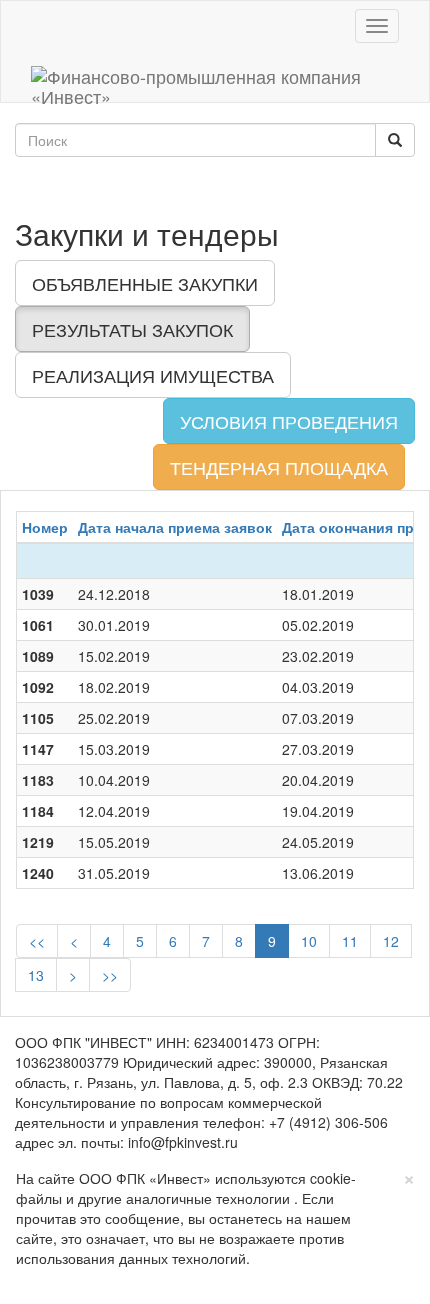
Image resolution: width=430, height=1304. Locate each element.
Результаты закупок (132, 329)
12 (391, 941)
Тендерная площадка (279, 467)
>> (110, 975)
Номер (45, 527)
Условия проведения (289, 421)
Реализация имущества (153, 375)
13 (36, 975)
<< (37, 941)
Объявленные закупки (145, 283)
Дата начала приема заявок (175, 527)
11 (350, 941)
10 (309, 941)
